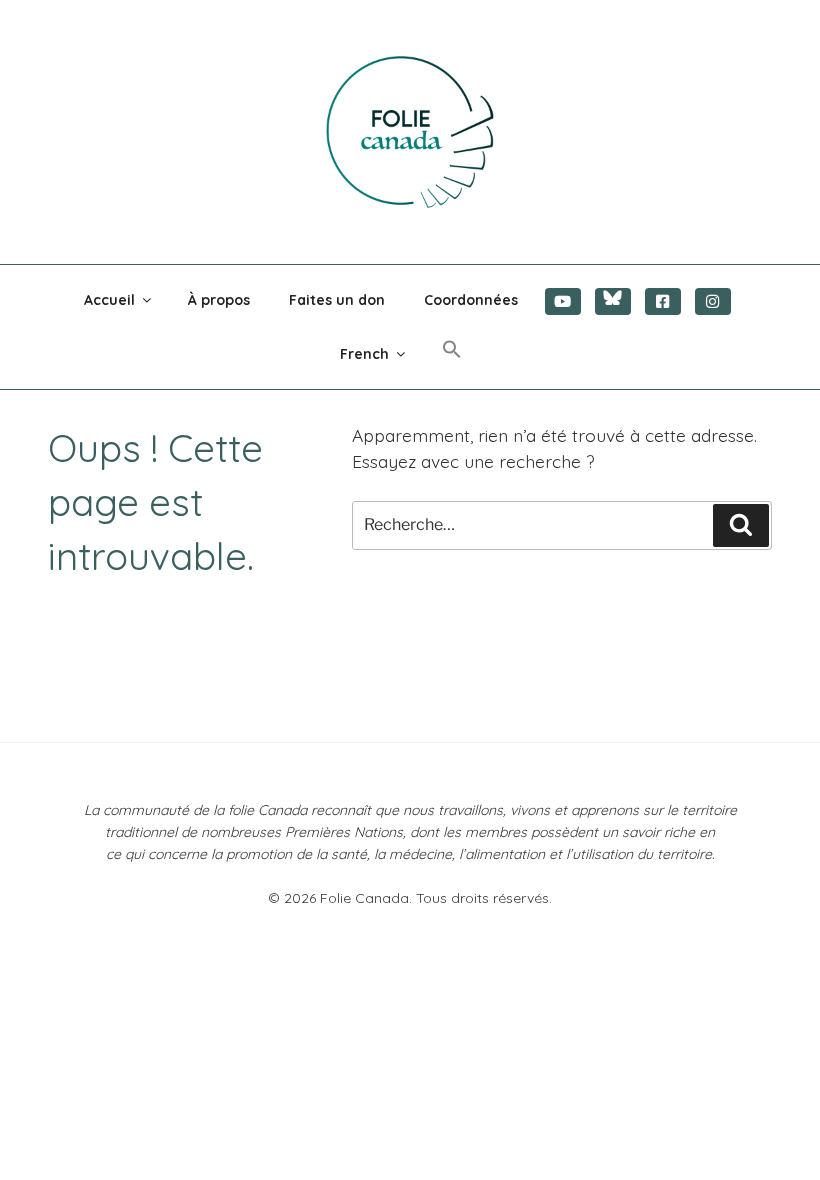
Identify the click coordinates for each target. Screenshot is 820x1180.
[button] (452, 350)
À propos (219, 300)
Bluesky (613, 301)
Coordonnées (471, 300)
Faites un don (337, 300)
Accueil (109, 300)
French (364, 354)
